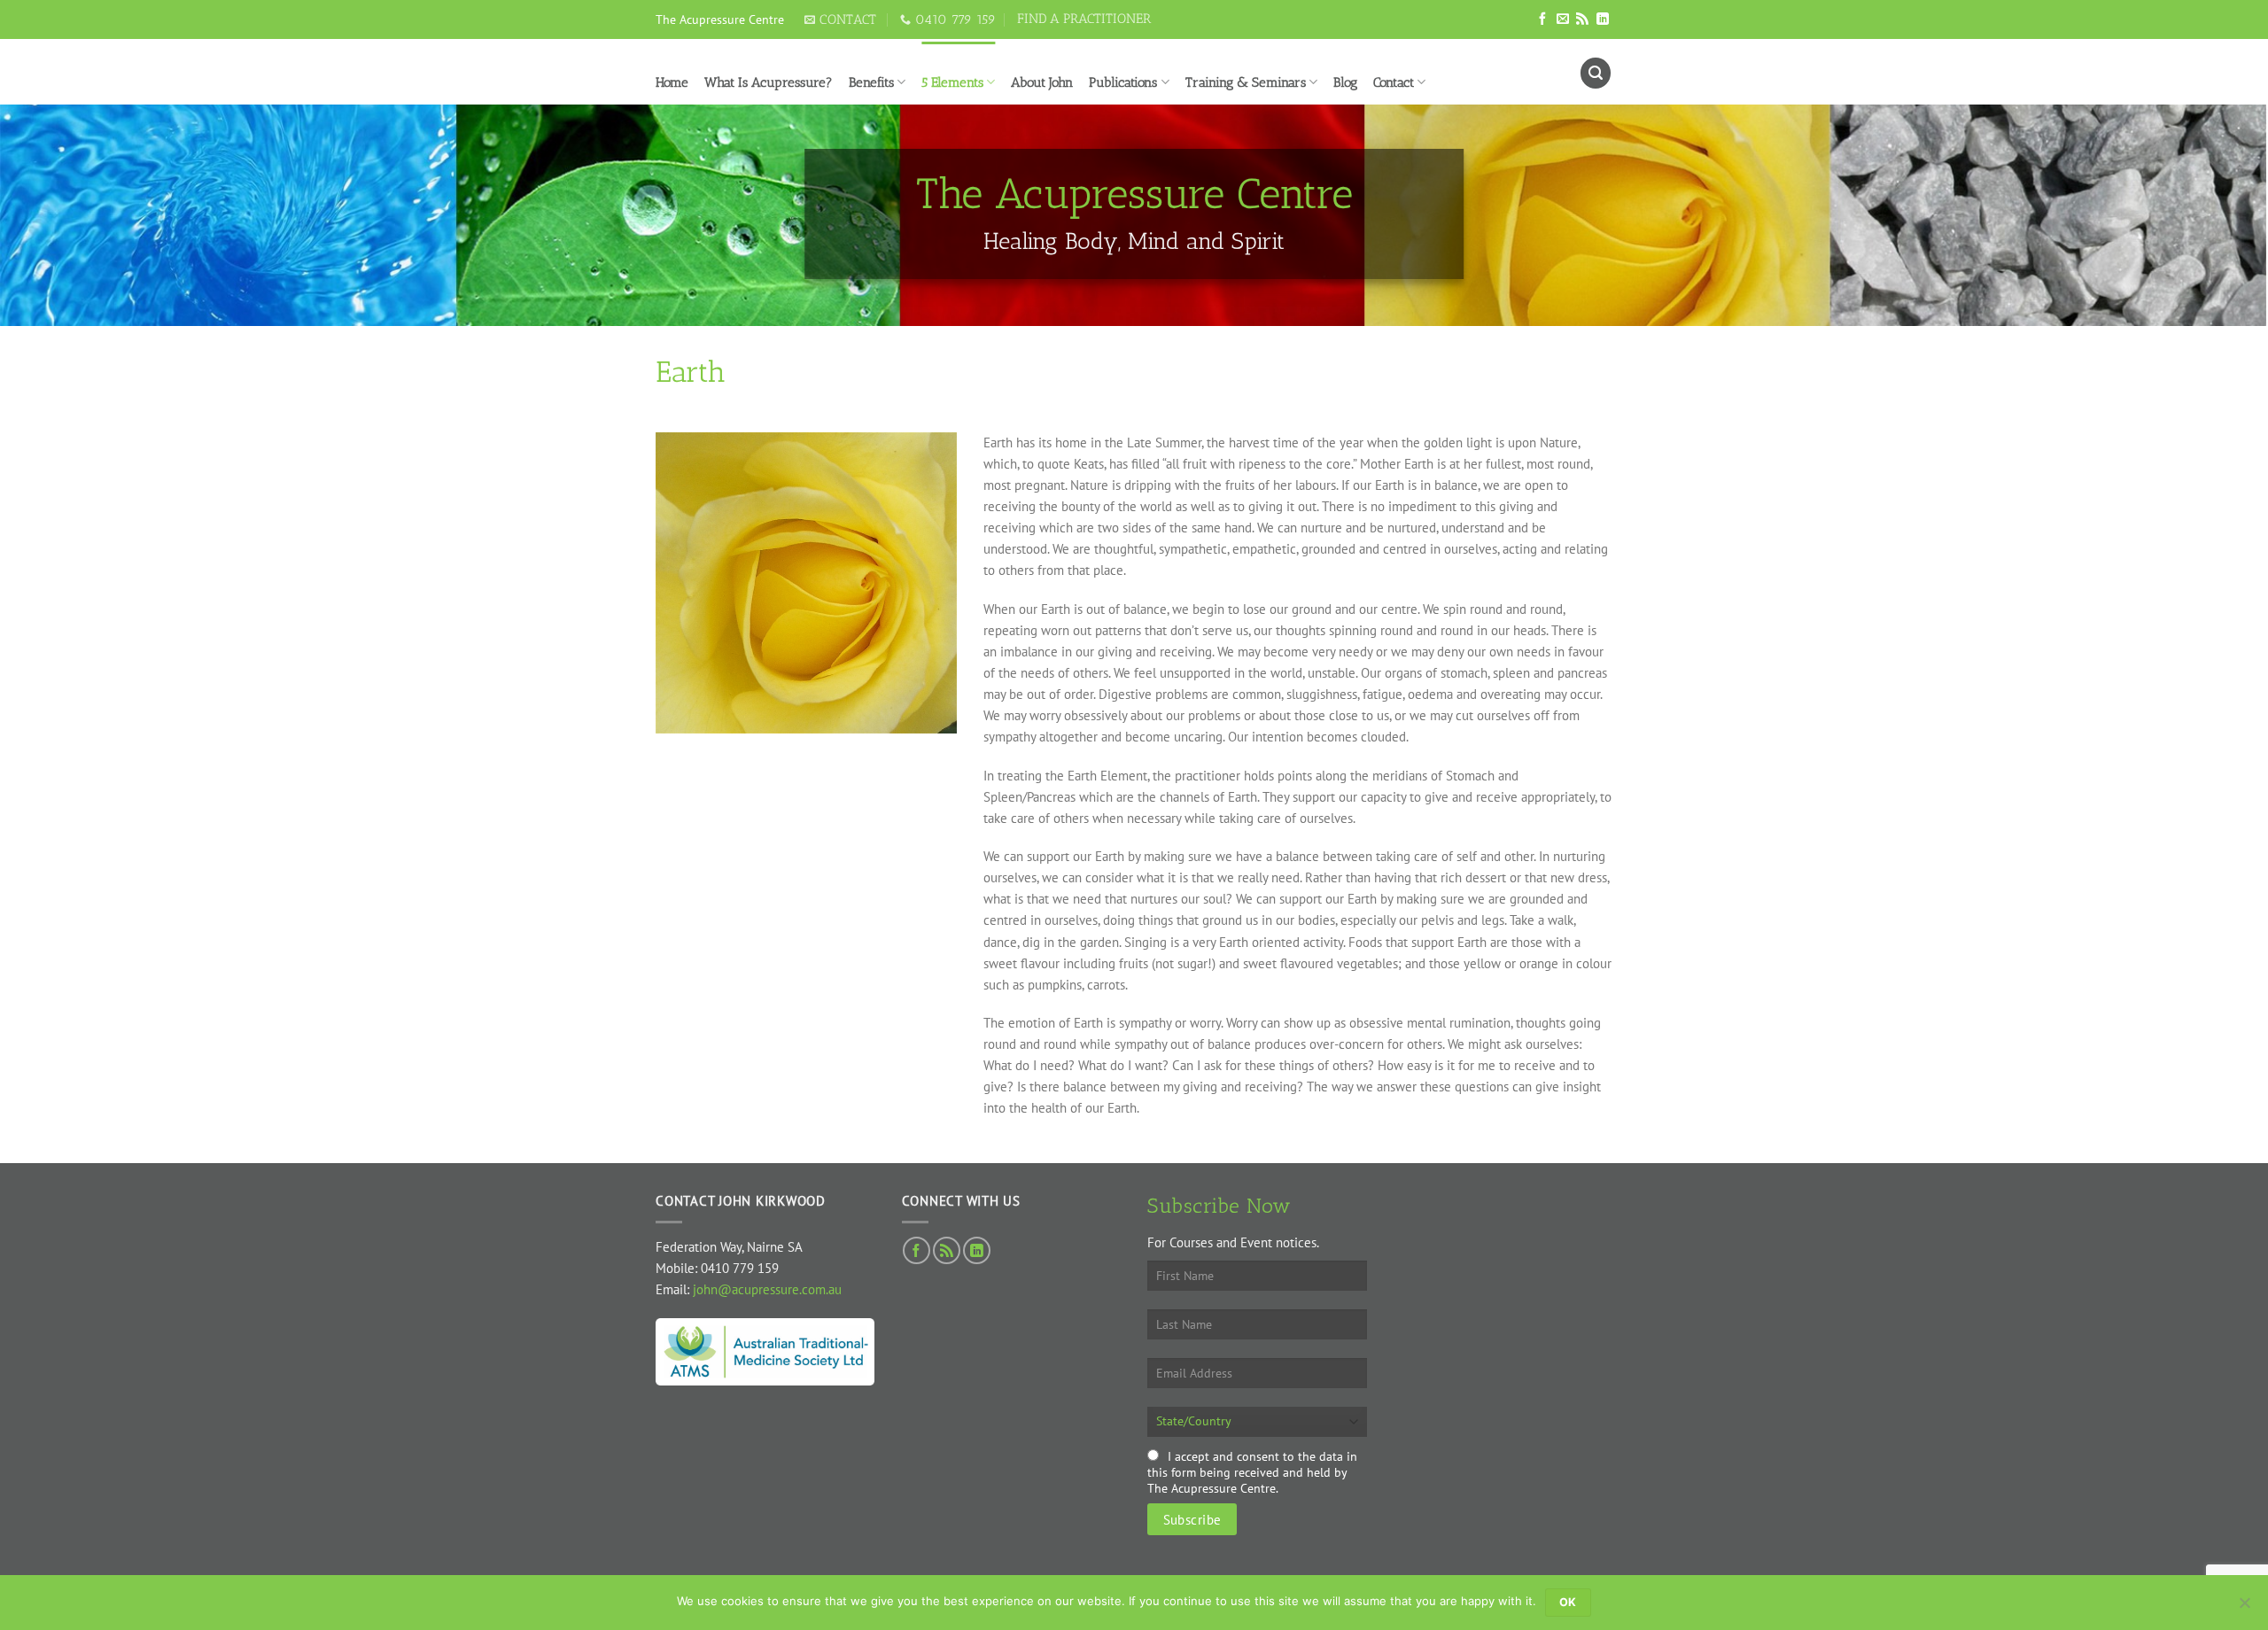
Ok (1568, 1602)
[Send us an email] (1563, 19)
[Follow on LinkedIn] (1603, 19)
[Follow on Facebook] (1542, 19)
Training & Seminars (1246, 82)
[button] (1596, 73)
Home (672, 82)
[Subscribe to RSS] (1582, 19)
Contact (1394, 82)
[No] (2244, 1608)
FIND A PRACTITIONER (1084, 19)
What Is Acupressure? (769, 82)
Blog (1345, 82)
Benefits (871, 82)
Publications (1123, 82)
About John (1042, 82)
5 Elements (952, 82)
